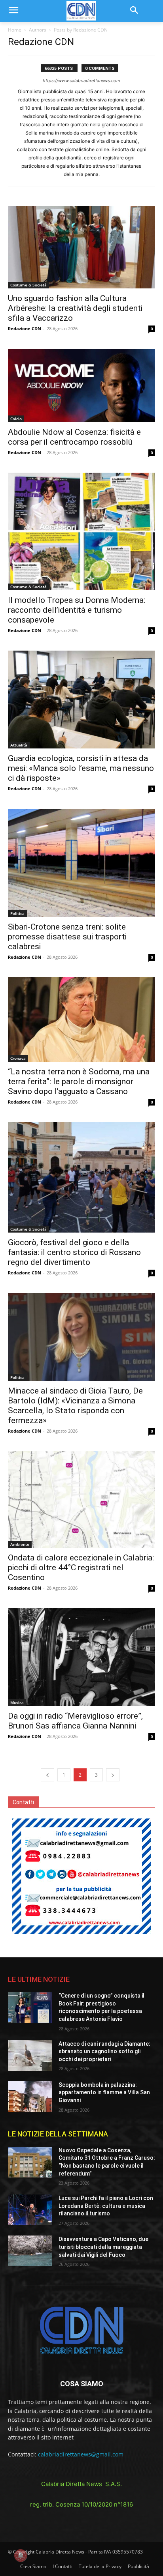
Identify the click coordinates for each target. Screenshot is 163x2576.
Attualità (19, 745)
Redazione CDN (25, 328)
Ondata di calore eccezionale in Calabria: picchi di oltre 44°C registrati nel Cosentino (81, 1568)
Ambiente (20, 1544)
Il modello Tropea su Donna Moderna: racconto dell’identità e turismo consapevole (77, 610)
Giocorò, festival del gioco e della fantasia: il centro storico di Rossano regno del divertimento (74, 1252)
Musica (17, 1702)
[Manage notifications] (21, 2555)
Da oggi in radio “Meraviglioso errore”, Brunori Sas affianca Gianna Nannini (75, 1721)
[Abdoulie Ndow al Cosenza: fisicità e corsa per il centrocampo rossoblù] (81, 385)
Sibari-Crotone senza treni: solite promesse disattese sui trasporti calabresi (67, 937)
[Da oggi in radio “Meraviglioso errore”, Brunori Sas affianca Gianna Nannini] (81, 1657)
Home (15, 30)
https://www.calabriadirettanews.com (81, 80)
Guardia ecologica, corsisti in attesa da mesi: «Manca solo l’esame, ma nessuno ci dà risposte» (81, 768)
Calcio (16, 419)
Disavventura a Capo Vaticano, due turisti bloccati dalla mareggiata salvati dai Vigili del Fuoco (103, 2247)
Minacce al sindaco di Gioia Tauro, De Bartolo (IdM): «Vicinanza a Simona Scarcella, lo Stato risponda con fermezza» (75, 1406)
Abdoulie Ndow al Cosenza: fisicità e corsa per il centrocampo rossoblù (74, 437)
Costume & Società (28, 285)
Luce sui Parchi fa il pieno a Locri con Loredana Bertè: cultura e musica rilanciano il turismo (106, 2206)
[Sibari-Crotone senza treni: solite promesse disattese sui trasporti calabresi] (81, 863)
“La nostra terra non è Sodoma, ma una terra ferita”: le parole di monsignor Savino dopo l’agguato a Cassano (79, 1081)
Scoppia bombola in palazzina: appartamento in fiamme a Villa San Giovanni (104, 2092)
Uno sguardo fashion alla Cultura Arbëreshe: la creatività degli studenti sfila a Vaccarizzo (75, 308)
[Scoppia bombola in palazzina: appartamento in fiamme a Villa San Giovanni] (30, 2097)
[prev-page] (47, 1775)
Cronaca (18, 1058)
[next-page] (113, 1775)
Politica (17, 913)
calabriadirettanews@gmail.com (81, 2454)
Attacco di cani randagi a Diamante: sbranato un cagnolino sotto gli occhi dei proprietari (104, 2051)
